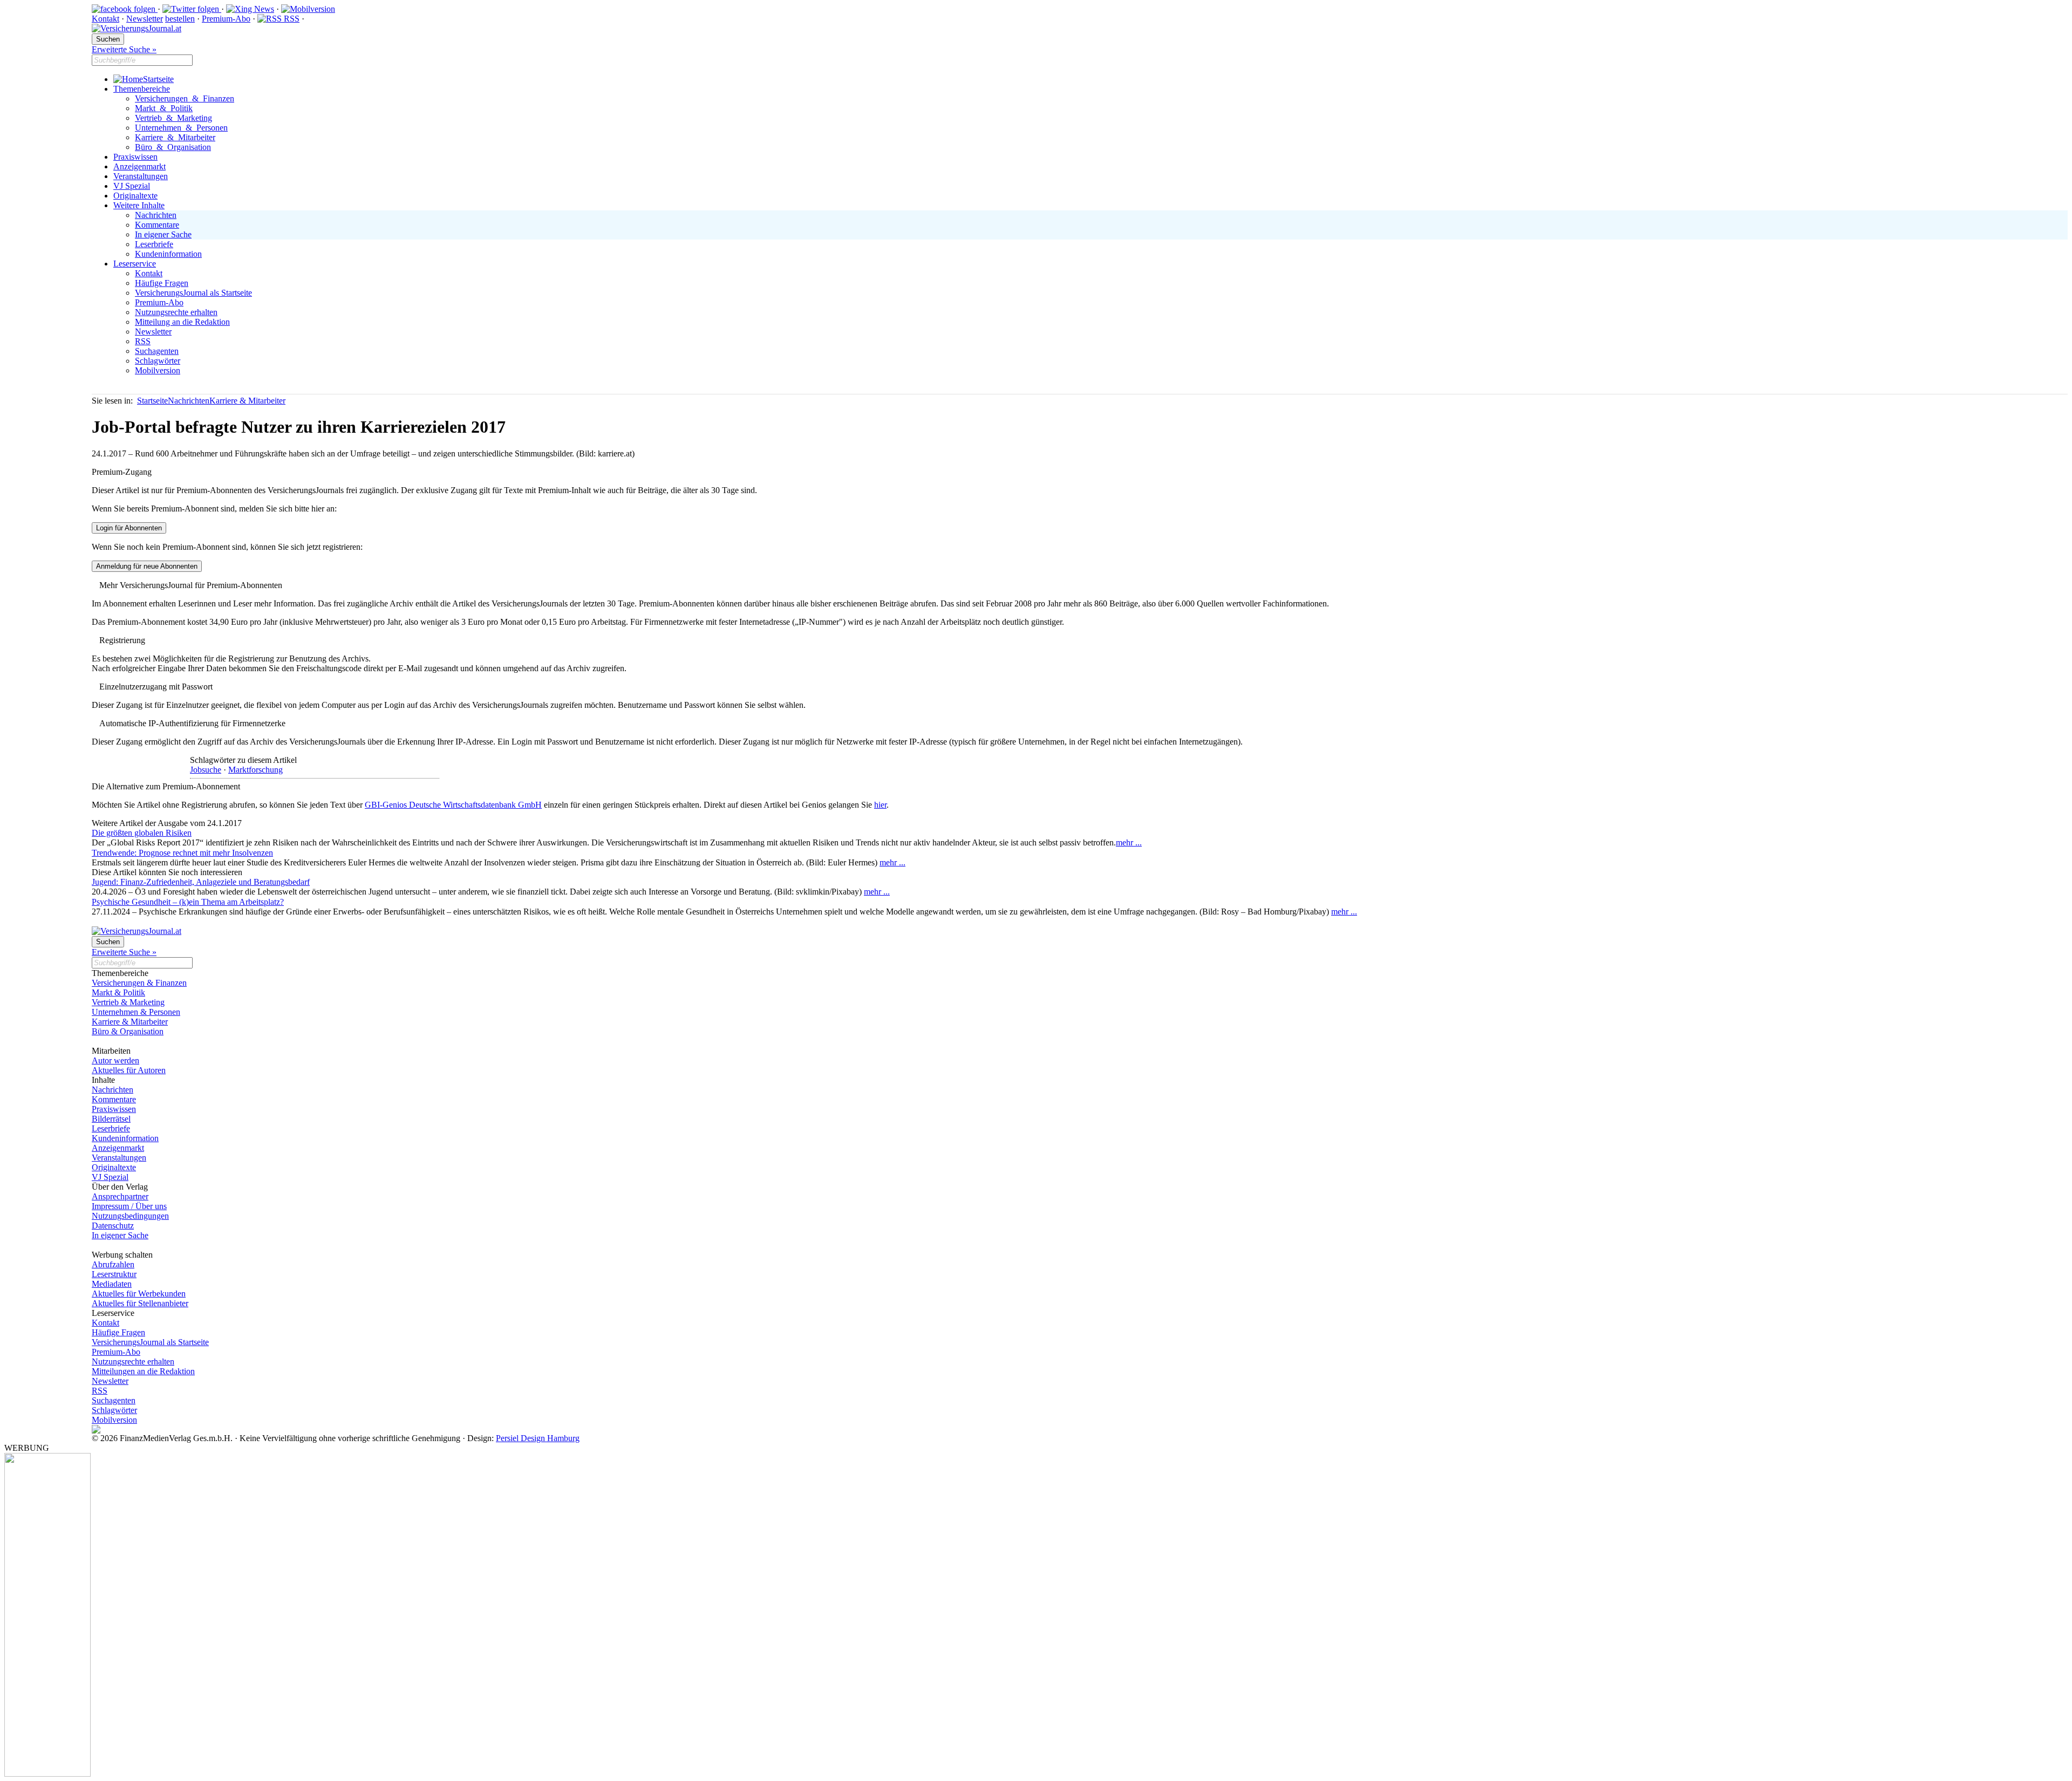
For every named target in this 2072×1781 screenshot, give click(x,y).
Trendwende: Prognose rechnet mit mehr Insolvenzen (182, 853)
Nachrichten (156, 215)
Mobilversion (158, 370)
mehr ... (1129, 842)
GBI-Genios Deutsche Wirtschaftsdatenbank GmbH (453, 805)
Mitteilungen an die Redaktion (143, 1371)
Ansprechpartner (120, 1196)
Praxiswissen (135, 157)
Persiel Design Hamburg (538, 1438)
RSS (291, 19)
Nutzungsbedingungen (130, 1216)
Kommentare (157, 225)
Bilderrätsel (111, 1119)
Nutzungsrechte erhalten (176, 312)
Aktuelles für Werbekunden (139, 1294)
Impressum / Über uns (129, 1206)
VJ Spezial (132, 186)
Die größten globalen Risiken (142, 833)
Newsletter (145, 19)
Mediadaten (112, 1284)
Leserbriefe (154, 244)
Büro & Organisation (173, 147)
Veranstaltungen (141, 176)
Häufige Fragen (162, 283)
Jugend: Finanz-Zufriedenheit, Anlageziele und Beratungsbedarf (201, 882)
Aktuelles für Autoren (129, 1070)
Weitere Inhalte (139, 205)
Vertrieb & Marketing (173, 118)
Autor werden (115, 1060)
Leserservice (135, 264)
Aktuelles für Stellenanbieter (140, 1303)
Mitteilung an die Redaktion (182, 322)
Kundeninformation (168, 254)
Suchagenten (157, 351)
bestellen (180, 19)
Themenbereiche (142, 89)
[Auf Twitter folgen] (192, 9)
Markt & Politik (164, 108)
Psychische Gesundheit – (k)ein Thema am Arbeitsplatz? (188, 902)
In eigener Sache (163, 234)
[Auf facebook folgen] (125, 9)
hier (880, 805)
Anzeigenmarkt (139, 166)
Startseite (158, 79)
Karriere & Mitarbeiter (175, 137)
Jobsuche (206, 770)
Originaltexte (135, 196)
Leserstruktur (114, 1274)
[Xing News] (250, 9)
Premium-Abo (226, 19)
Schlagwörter (158, 361)
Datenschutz (113, 1226)
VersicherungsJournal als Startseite (193, 293)
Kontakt (105, 19)
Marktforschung (255, 770)
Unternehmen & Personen (181, 128)
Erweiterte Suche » (124, 49)
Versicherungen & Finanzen (185, 98)
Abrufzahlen (113, 1264)
